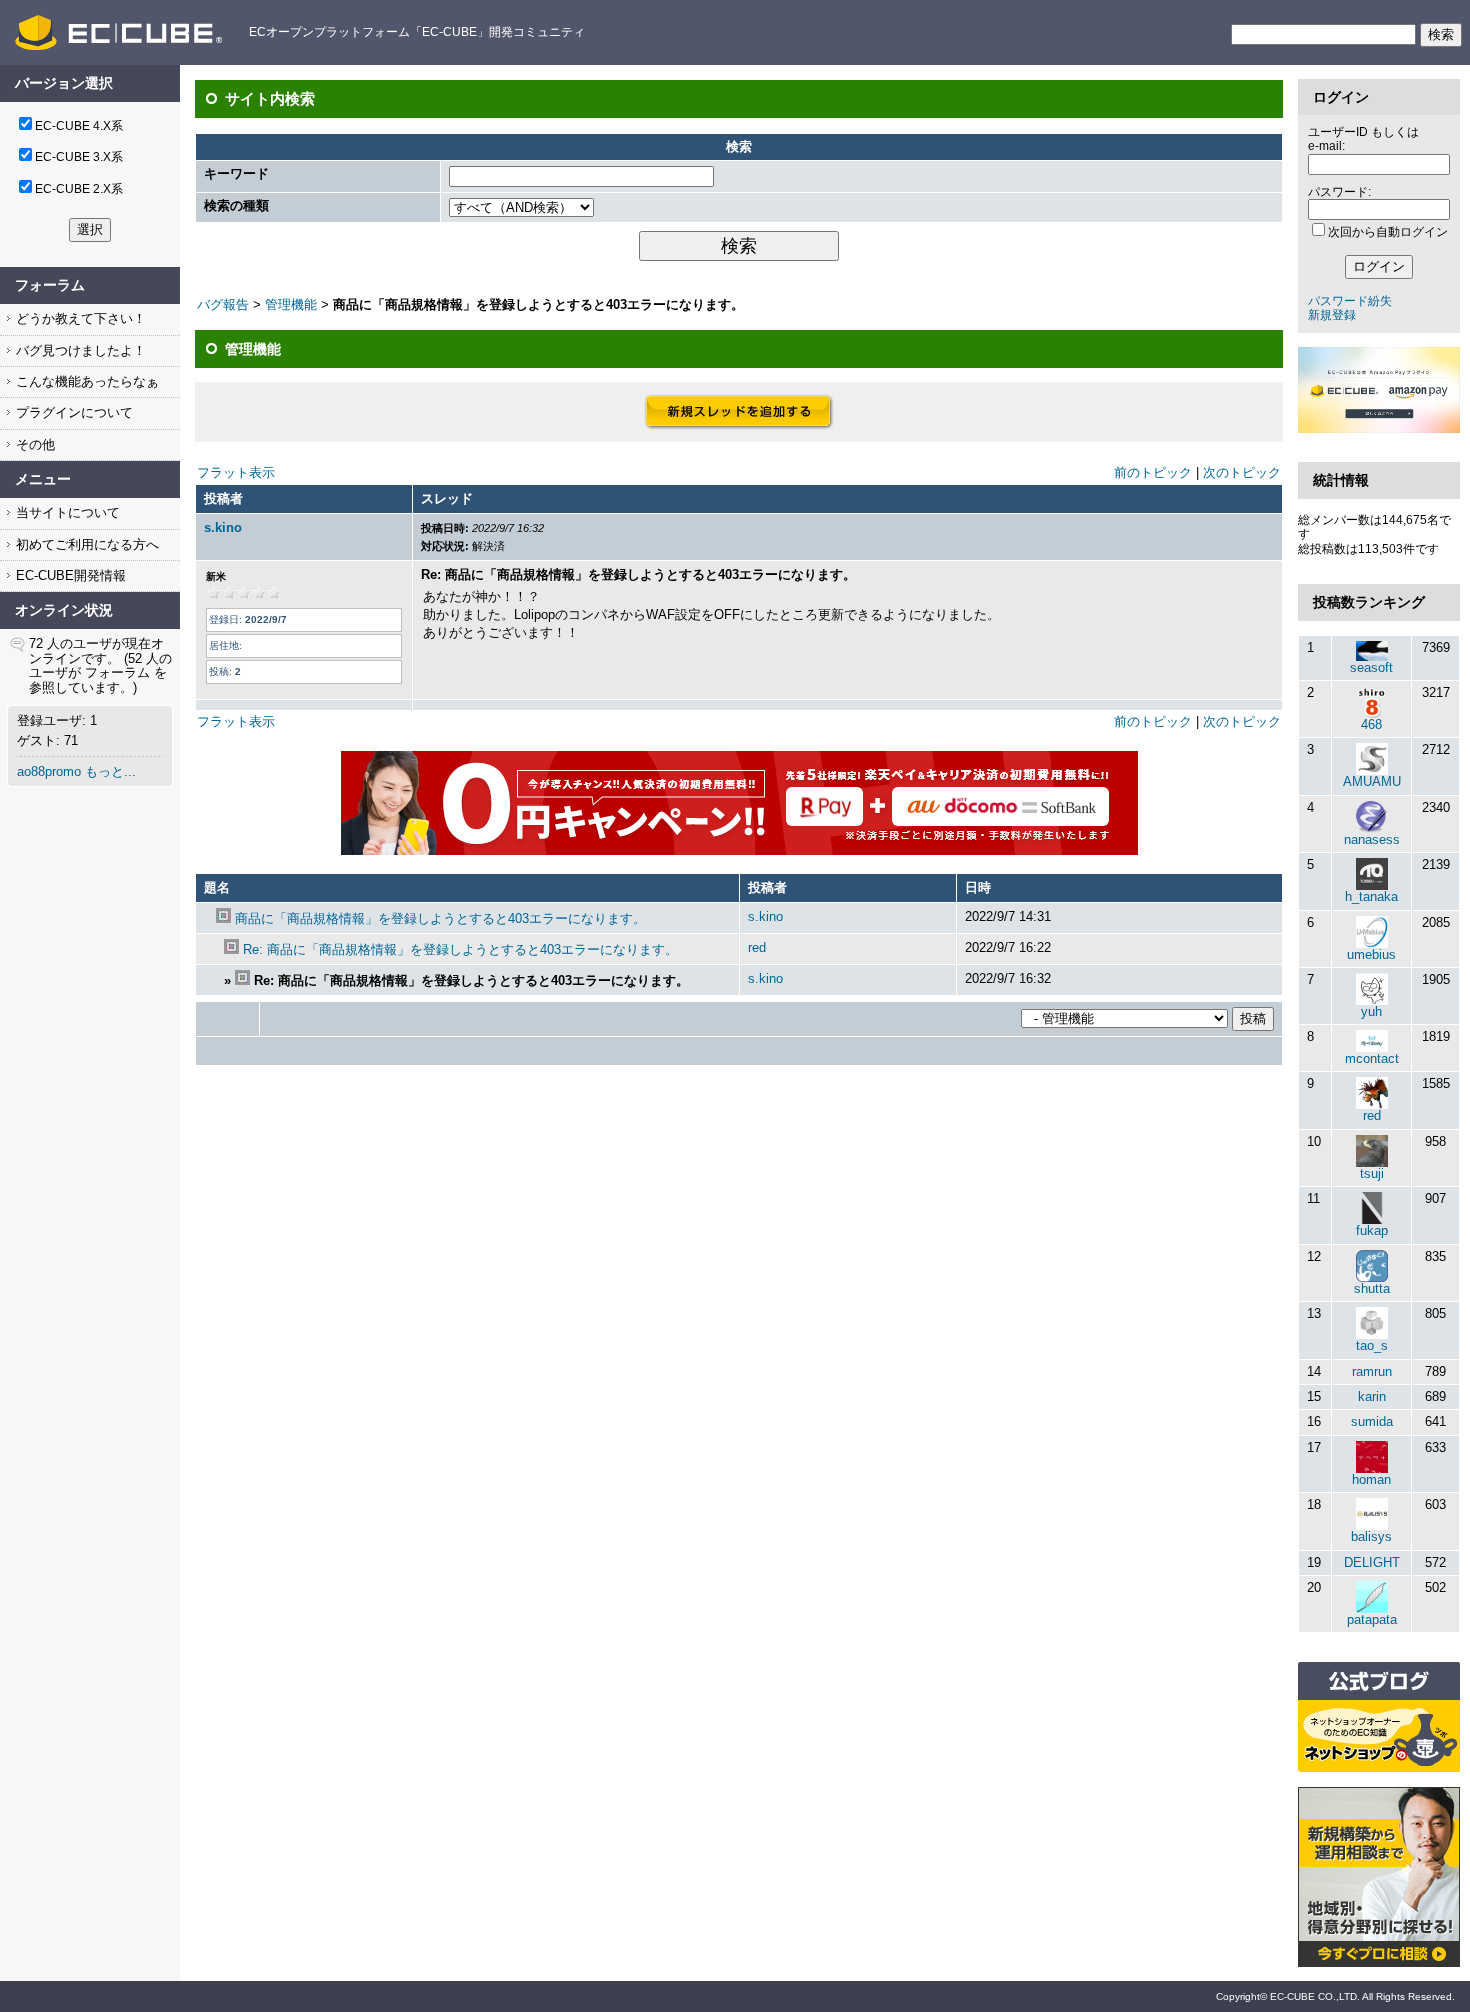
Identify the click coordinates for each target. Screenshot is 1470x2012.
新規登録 (1332, 315)
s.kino (223, 527)
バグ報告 (223, 304)
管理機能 (291, 304)
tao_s (1372, 1345)
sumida (1372, 1421)
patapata (1372, 1619)
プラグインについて (72, 412)
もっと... (110, 771)
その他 (33, 444)
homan (1371, 1479)
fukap (1372, 1230)
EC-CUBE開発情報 (69, 575)
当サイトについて (66, 512)
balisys (1371, 1536)
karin (1372, 1396)
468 (1371, 724)
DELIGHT (1372, 1562)
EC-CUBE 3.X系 (79, 157)
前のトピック (1153, 472)
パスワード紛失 (1350, 301)
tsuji (1372, 1173)
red (757, 947)
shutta (1372, 1288)
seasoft (1371, 667)
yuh (1371, 1011)
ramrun (1372, 1371)
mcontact (1372, 1058)
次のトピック (1242, 472)
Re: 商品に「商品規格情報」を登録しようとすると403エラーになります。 (460, 949)
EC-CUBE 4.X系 (79, 126)
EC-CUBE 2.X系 (79, 189)
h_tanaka (1371, 896)
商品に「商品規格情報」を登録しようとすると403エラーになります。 (440, 918)
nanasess (1372, 839)
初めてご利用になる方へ (85, 544)
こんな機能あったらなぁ (85, 381)
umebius (1371, 954)
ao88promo (49, 771)
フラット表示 (236, 472)
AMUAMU (1372, 781)
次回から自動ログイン (1388, 232)
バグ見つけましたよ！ (79, 350)
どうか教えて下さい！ (79, 318)
